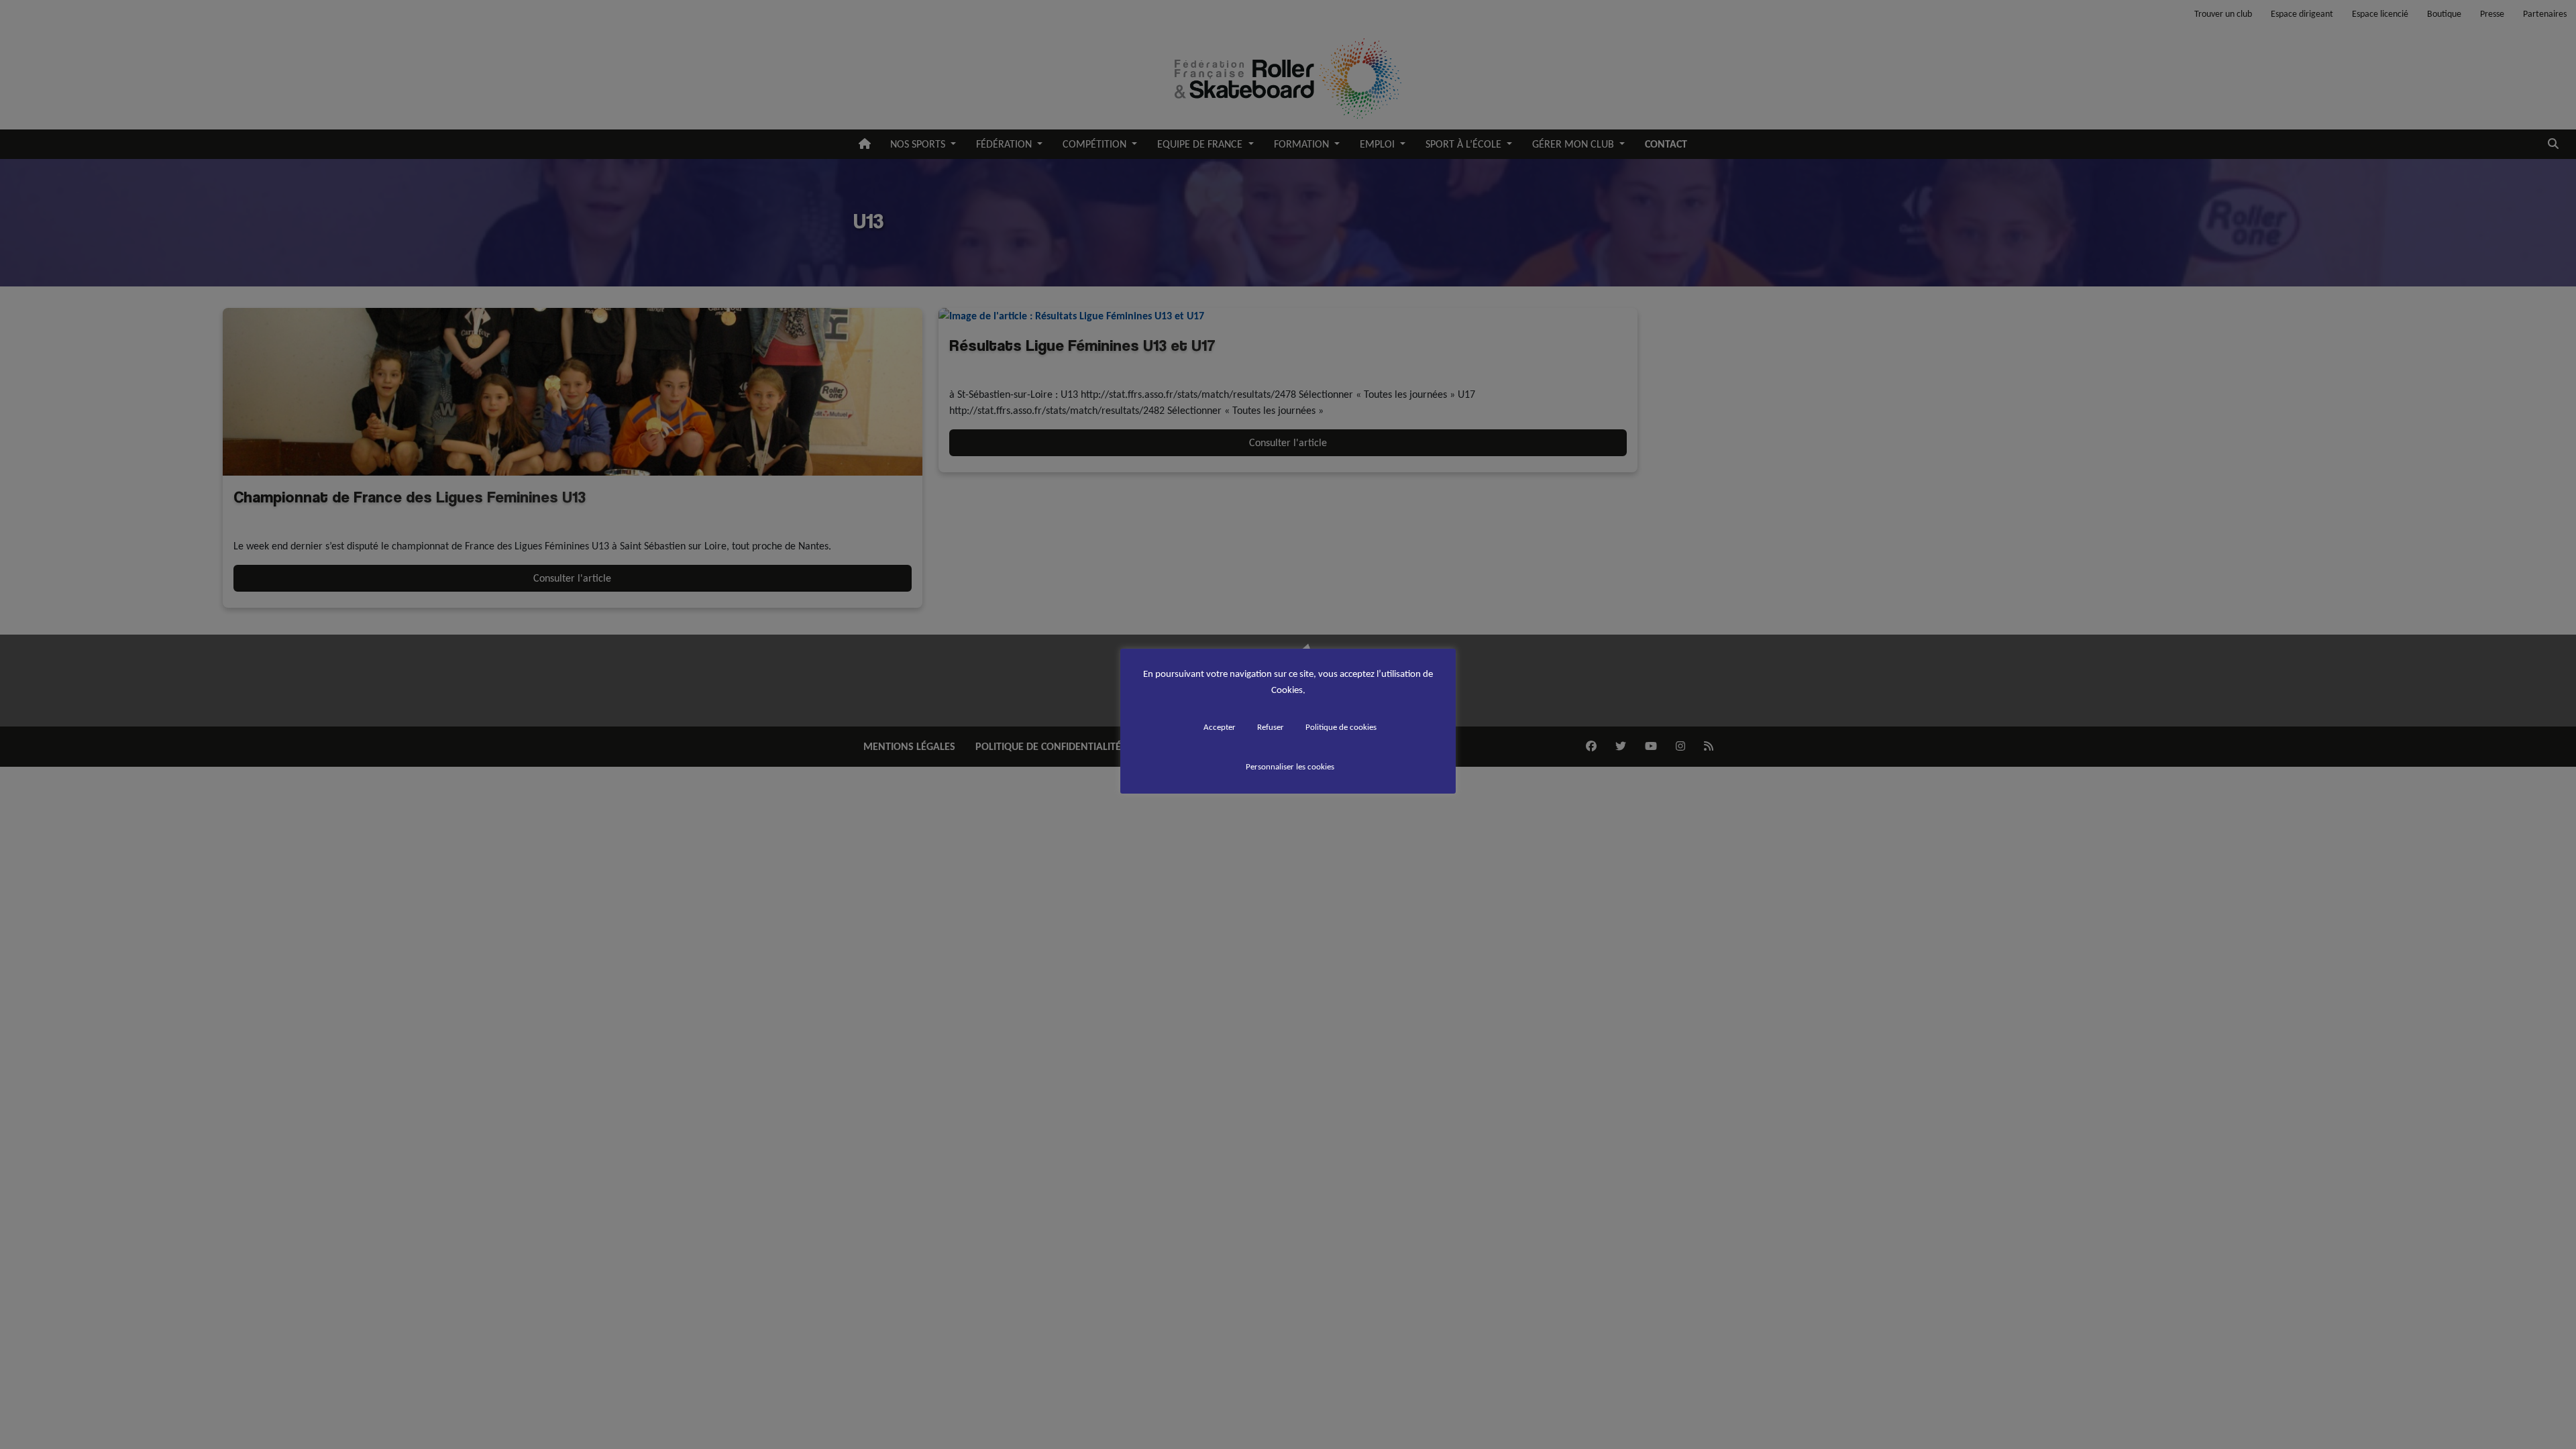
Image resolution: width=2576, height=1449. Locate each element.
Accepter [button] (1220, 727)
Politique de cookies (1341, 727)
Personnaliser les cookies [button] (1290, 766)
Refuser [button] (1271, 727)
